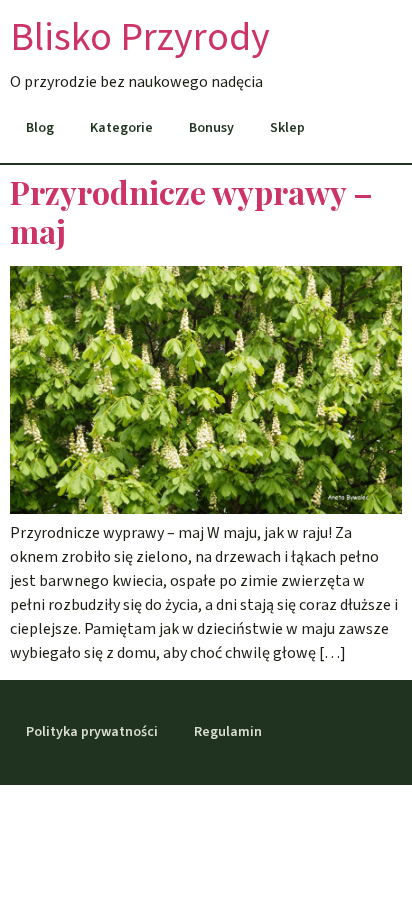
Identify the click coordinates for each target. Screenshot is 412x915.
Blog (40, 128)
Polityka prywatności (92, 732)
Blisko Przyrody (140, 37)
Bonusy (211, 128)
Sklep (287, 128)
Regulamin (228, 732)
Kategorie (121, 128)
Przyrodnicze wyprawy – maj (191, 210)
